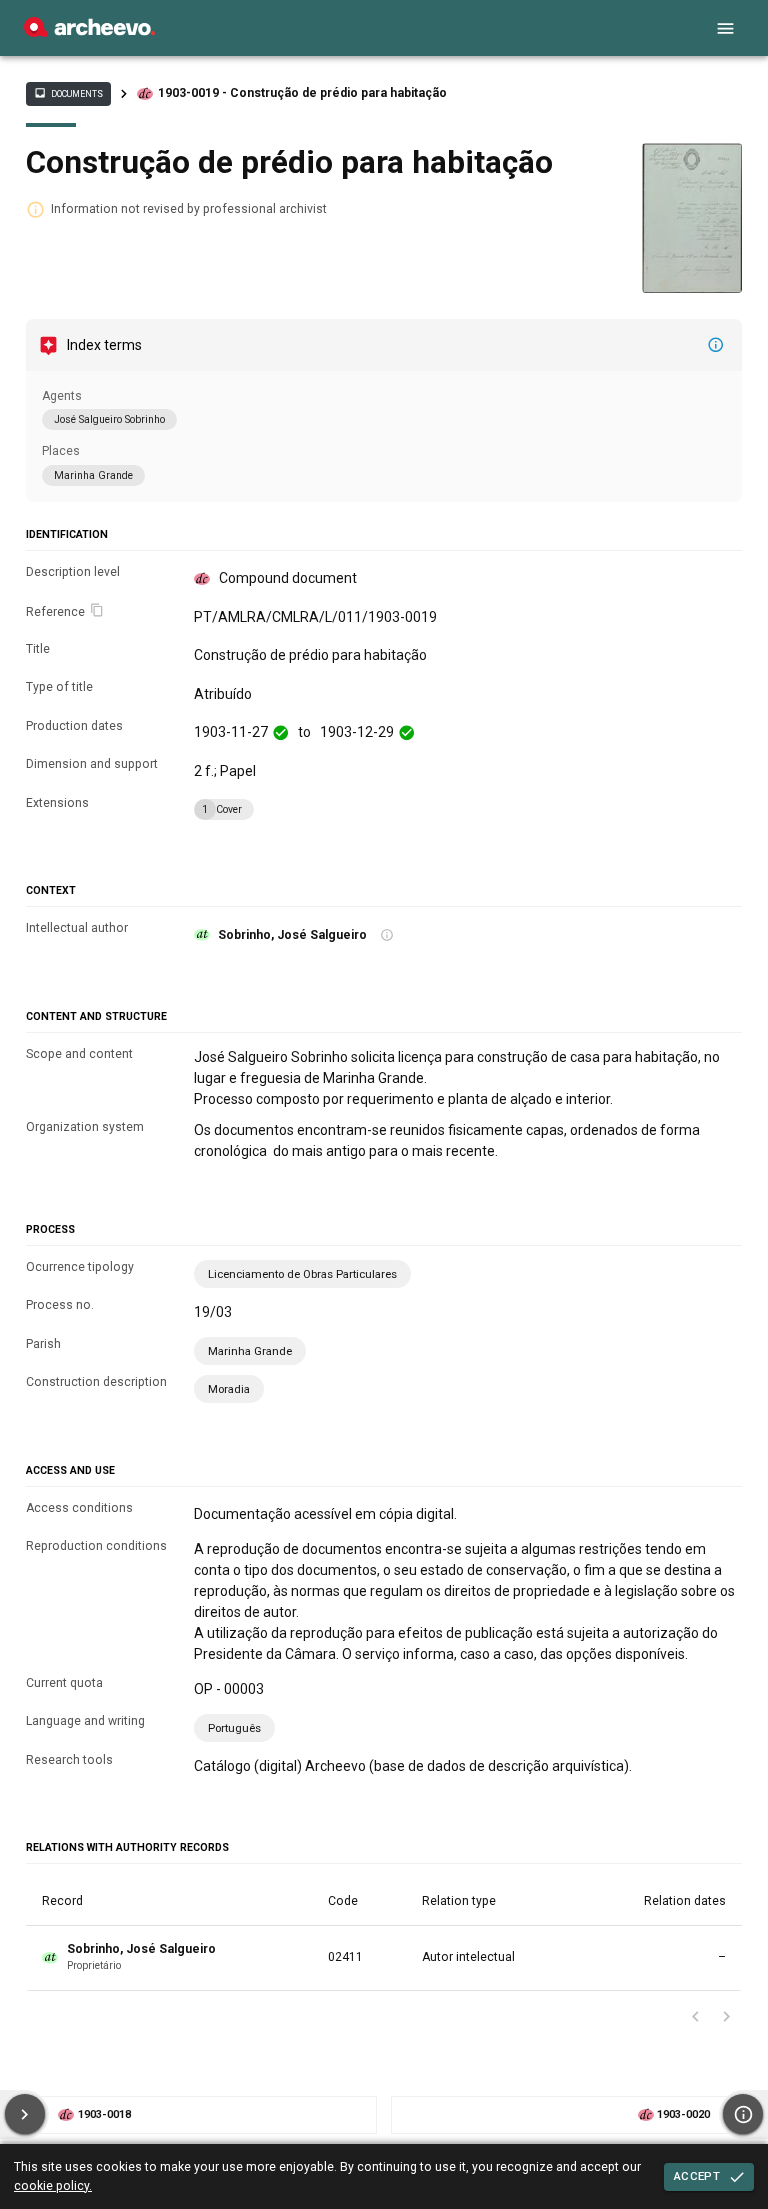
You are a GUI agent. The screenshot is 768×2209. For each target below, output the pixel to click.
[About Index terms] (716, 345)
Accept (697, 2176)
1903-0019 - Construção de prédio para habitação (302, 93)
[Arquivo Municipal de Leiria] (89, 32)
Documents (68, 93)
